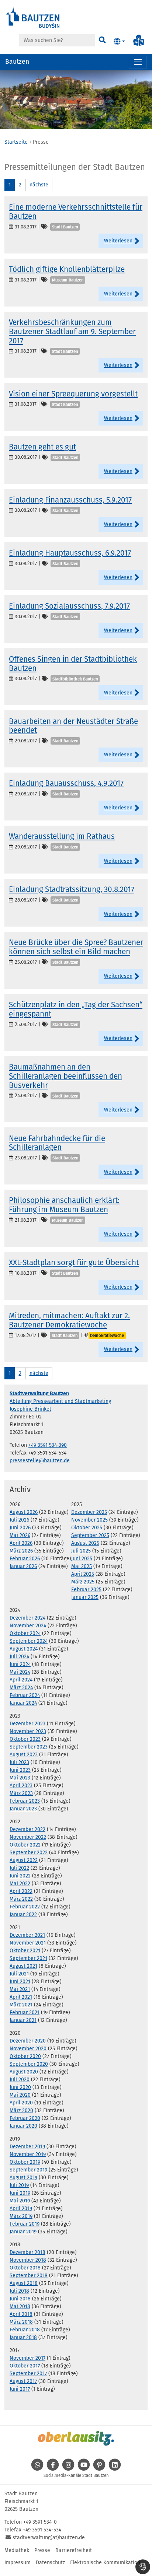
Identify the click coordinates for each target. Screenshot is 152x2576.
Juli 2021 (19, 1974)
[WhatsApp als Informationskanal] (37, 2469)
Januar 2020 (23, 2126)
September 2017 (28, 2374)
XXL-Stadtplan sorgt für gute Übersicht (74, 1263)
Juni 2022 (20, 1876)
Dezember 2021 (27, 1935)
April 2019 (21, 2208)
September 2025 (90, 1535)
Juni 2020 (20, 2087)
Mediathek (17, 2550)
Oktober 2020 (25, 2056)
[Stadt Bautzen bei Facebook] (53, 2469)
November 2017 (27, 2358)
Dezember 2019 (27, 2147)
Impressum (18, 2563)
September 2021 (28, 1958)
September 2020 (29, 2064)
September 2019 (28, 2170)
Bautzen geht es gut (42, 447)
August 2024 (24, 1649)
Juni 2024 (20, 1664)
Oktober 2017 (25, 2366)
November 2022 (28, 1837)
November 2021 (28, 1943)
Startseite (16, 142)
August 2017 (23, 2381)
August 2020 (24, 2072)
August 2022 (24, 1860)
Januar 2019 (23, 2232)
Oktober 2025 (87, 1528)
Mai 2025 (82, 1566)
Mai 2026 (20, 1535)
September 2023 (29, 1747)
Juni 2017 (20, 2389)
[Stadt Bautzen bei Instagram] (68, 2469)
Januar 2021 (23, 2020)
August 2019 (23, 2178)
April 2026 (21, 1543)
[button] (119, 42)
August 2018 (24, 2283)
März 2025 (83, 1582)
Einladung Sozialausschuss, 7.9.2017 (69, 606)
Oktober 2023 (25, 1739)
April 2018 (21, 2314)
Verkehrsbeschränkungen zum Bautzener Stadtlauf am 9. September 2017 (72, 332)
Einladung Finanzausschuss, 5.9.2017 (70, 500)
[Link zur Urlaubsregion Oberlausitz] (76, 2438)
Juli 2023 (19, 1762)
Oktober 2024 (25, 1633)
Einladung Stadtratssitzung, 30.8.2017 (72, 889)
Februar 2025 (86, 1590)
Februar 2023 (25, 1801)
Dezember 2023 (27, 1724)
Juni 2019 (20, 2193)
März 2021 (21, 2005)
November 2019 (28, 2154)
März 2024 (21, 1688)
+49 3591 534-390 (48, 1445)
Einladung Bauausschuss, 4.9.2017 (66, 783)
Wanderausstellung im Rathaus (62, 836)
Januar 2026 (23, 1566)
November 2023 (28, 1731)
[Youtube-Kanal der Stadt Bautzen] (84, 2469)
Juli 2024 (19, 1657)
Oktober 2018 (25, 2268)
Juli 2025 (81, 1551)
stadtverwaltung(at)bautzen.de (49, 2537)
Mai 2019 (20, 2201)
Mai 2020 (20, 2095)
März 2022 (21, 1899)
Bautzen (17, 62)
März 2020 (21, 2110)
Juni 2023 (20, 1770)
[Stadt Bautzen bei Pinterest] (99, 2469)
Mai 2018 (20, 2306)
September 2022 (29, 1853)
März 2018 (21, 2322)
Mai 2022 (20, 1884)
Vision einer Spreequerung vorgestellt (73, 394)
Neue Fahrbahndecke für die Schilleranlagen (57, 1143)
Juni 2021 (20, 1982)
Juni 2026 (20, 1528)
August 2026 (24, 1512)
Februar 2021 (25, 2012)
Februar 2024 (25, 1695)
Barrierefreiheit (74, 2550)
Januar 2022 (23, 1914)
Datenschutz (50, 2563)
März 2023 (21, 1793)
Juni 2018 (20, 2299)
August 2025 (85, 1543)
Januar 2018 (23, 2337)
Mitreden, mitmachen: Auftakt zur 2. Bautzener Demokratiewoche (69, 1320)
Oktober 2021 (25, 1951)
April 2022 (21, 1891)
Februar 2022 (25, 1907)
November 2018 (28, 2260)
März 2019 (21, 2216)
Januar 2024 (23, 1703)
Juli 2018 (19, 2291)
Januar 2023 (23, 1809)
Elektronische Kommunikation (105, 2563)
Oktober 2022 (25, 1845)
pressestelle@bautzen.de (40, 1461)
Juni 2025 (82, 1559)
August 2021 (23, 1966)
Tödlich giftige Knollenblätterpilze (67, 269)
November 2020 (28, 2049)
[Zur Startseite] (33, 17)
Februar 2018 (25, 2330)
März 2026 (21, 1551)
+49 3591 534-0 (40, 2522)
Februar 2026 (25, 1559)
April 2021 (21, 1997)
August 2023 (24, 1755)
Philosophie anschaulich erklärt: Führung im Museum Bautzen (64, 1205)
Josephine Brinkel (30, 1409)
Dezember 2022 (27, 1829)
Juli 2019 (19, 2185)
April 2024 (21, 1680)
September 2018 (29, 2276)
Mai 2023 (20, 1778)
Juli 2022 (19, 1868)
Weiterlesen (118, 241)
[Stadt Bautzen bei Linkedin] (115, 2469)
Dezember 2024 (27, 1618)
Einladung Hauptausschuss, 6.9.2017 (70, 553)
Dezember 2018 (27, 2252)
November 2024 (28, 1626)
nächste (39, 185)
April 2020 (21, 2103)
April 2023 (21, 1786)
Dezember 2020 (28, 2041)
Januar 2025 (85, 1597)
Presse (42, 2550)
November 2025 (89, 1520)
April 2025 (83, 1574)
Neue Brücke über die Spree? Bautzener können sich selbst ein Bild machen (76, 947)
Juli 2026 (19, 1520)
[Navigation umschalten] (138, 62)
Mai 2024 (20, 1672)
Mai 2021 (20, 1989)
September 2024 (29, 1641)
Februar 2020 (25, 2118)
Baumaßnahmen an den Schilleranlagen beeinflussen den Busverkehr (65, 1076)
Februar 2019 (25, 2224)
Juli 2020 (20, 2080)
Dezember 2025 (89, 1512)
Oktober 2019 (25, 2162)
